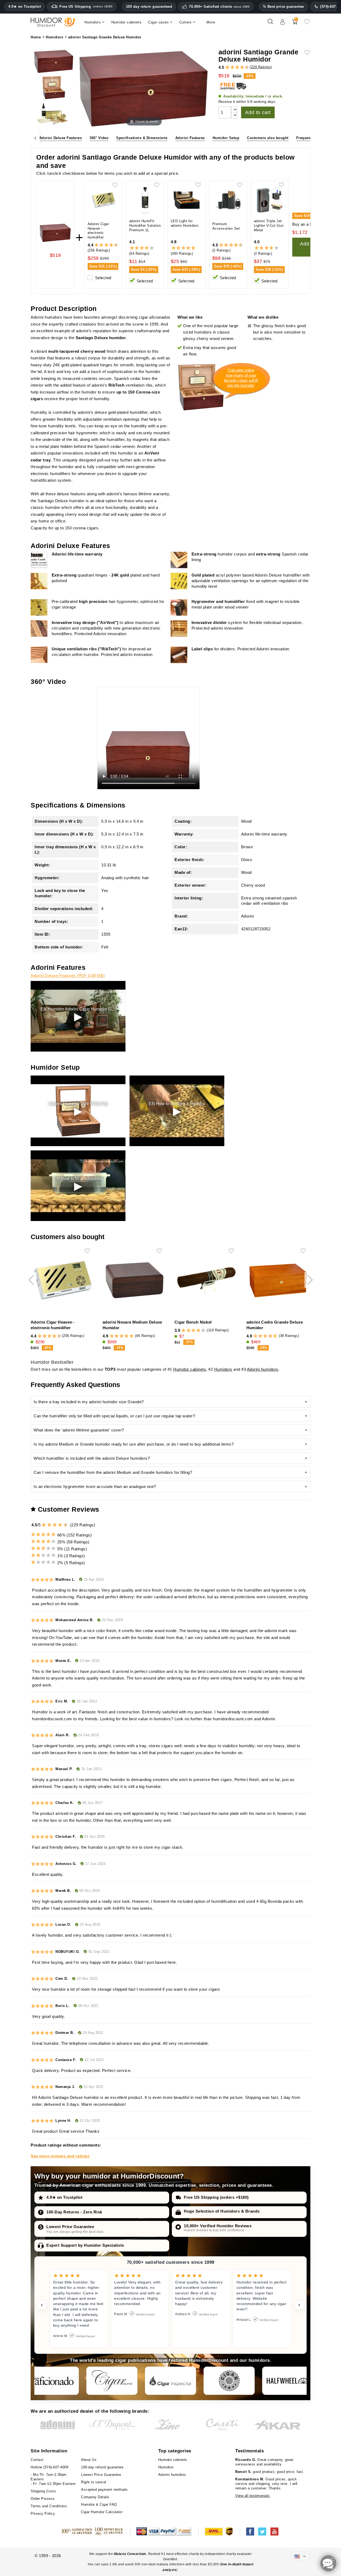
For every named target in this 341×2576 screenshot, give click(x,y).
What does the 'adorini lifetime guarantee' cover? (79, 1430)
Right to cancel (94, 2482)
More (211, 22)
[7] (239, 68)
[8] (242, 68)
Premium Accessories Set (226, 226)
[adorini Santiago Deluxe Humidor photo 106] (54, 88)
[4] (232, 68)
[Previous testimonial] (42, 2305)
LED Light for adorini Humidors (185, 223)
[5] (235, 68)
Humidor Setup (226, 138)
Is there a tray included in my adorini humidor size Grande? (89, 1402)
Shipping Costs (43, 2491)
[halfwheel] (288, 2381)
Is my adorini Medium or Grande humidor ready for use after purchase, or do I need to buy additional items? (134, 1444)
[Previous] (35, 138)
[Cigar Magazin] (229, 2381)
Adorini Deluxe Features (61, 138)
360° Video (99, 138)
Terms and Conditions (49, 2506)
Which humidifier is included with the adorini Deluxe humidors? (92, 1458)
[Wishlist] (307, 24)
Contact (37, 2460)
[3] (230, 68)
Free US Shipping (86, 7)
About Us (89, 2460)
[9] (245, 68)
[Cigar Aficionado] (53, 2381)
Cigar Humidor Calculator (102, 2512)
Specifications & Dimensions (142, 138)
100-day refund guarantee (102, 2467)
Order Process (43, 2499)
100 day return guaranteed (149, 7)
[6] (237, 68)
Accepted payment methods (104, 2490)
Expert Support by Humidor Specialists (85, 2245)
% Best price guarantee (283, 7)
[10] (66, 1525)
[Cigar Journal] (112, 2381)
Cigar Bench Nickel (193, 1322)
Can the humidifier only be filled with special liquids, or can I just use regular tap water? (114, 1416)
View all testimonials (253, 2496)
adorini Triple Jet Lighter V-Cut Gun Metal (269, 226)
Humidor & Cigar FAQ (99, 2504)
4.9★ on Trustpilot (25, 7)
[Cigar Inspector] (170, 2381)
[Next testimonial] (299, 2305)
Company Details (95, 2497)
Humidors (223, 1369)
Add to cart (258, 112)
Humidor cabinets (190, 1369)
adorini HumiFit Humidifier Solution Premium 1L (145, 226)
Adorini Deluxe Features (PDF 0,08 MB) (68, 975)
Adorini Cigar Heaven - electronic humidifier (98, 231)
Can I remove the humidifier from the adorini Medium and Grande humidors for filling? (113, 1472)
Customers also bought (268, 138)
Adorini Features (190, 138)
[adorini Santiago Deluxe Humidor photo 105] (54, 62)
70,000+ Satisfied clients (219, 7)
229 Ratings (261, 67)
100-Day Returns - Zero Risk (74, 2212)
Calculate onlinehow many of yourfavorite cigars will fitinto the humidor (241, 378)
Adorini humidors (263, 1369)
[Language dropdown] (300, 2556)
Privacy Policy (43, 2514)
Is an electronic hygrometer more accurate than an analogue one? (95, 1486)
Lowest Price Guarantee (70, 2227)
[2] (227, 68)
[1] (225, 68)
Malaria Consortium (130, 2554)
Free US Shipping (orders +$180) (216, 2197)
